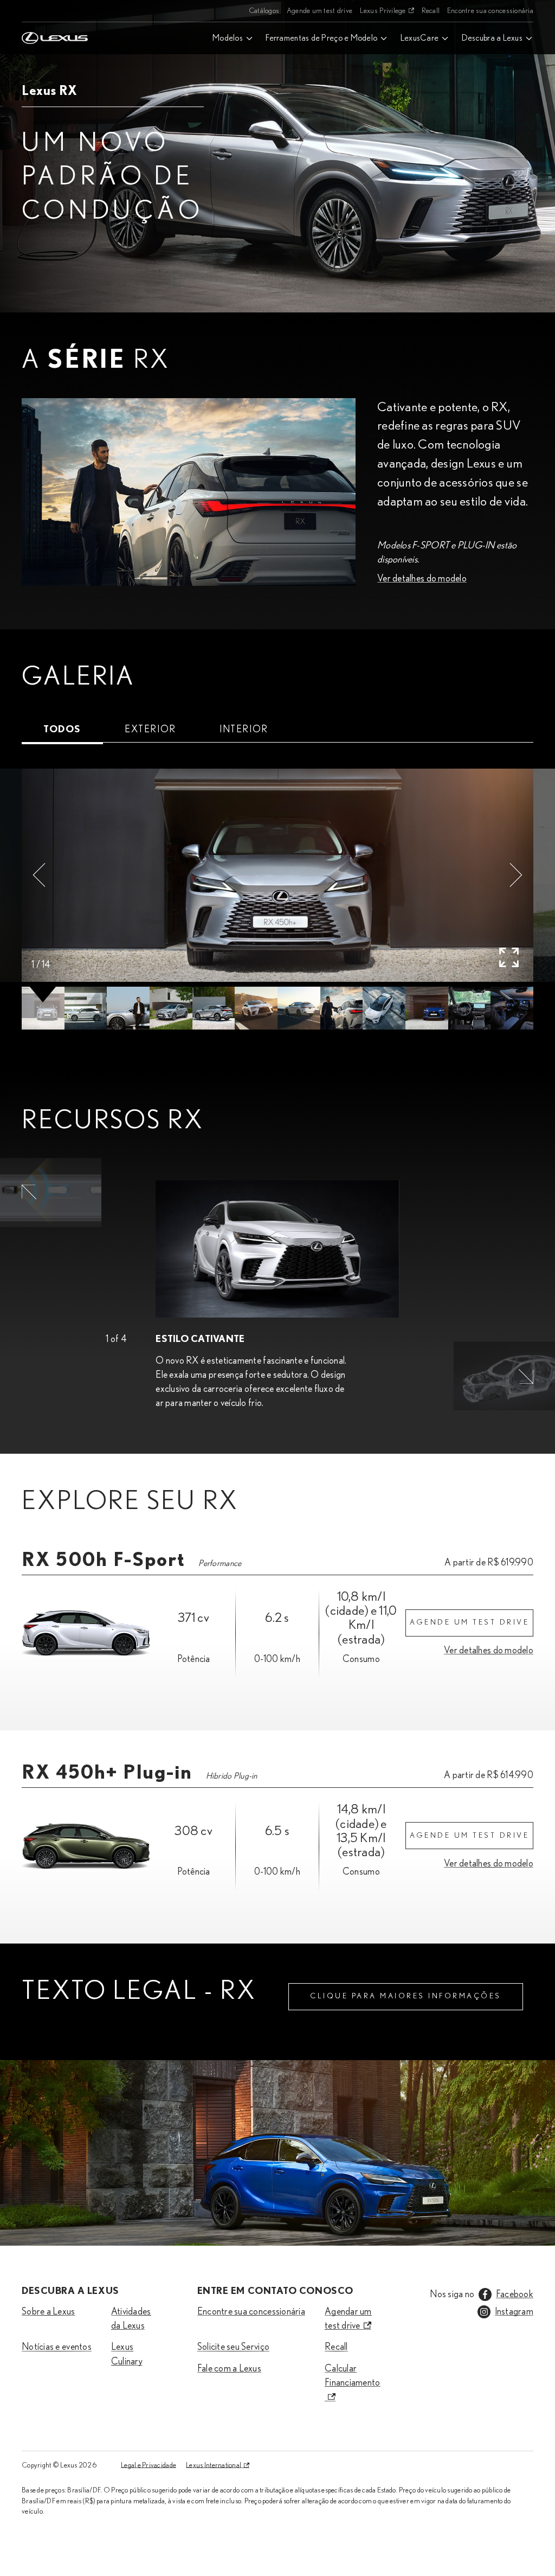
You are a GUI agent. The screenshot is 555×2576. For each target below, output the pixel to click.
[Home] (55, 11)
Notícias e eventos (57, 2347)
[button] (39, 875)
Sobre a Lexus (49, 2312)
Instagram (514, 2312)
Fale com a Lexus (229, 2369)
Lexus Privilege (383, 11)
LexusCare (420, 38)
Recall (431, 11)
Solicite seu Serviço (233, 2347)
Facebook (515, 2294)
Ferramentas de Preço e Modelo (321, 38)
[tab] (62, 730)
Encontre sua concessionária (490, 11)
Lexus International (214, 2465)
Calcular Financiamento (353, 2376)
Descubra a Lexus (492, 38)
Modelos (228, 38)
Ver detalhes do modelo (422, 579)
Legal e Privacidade (149, 2465)
